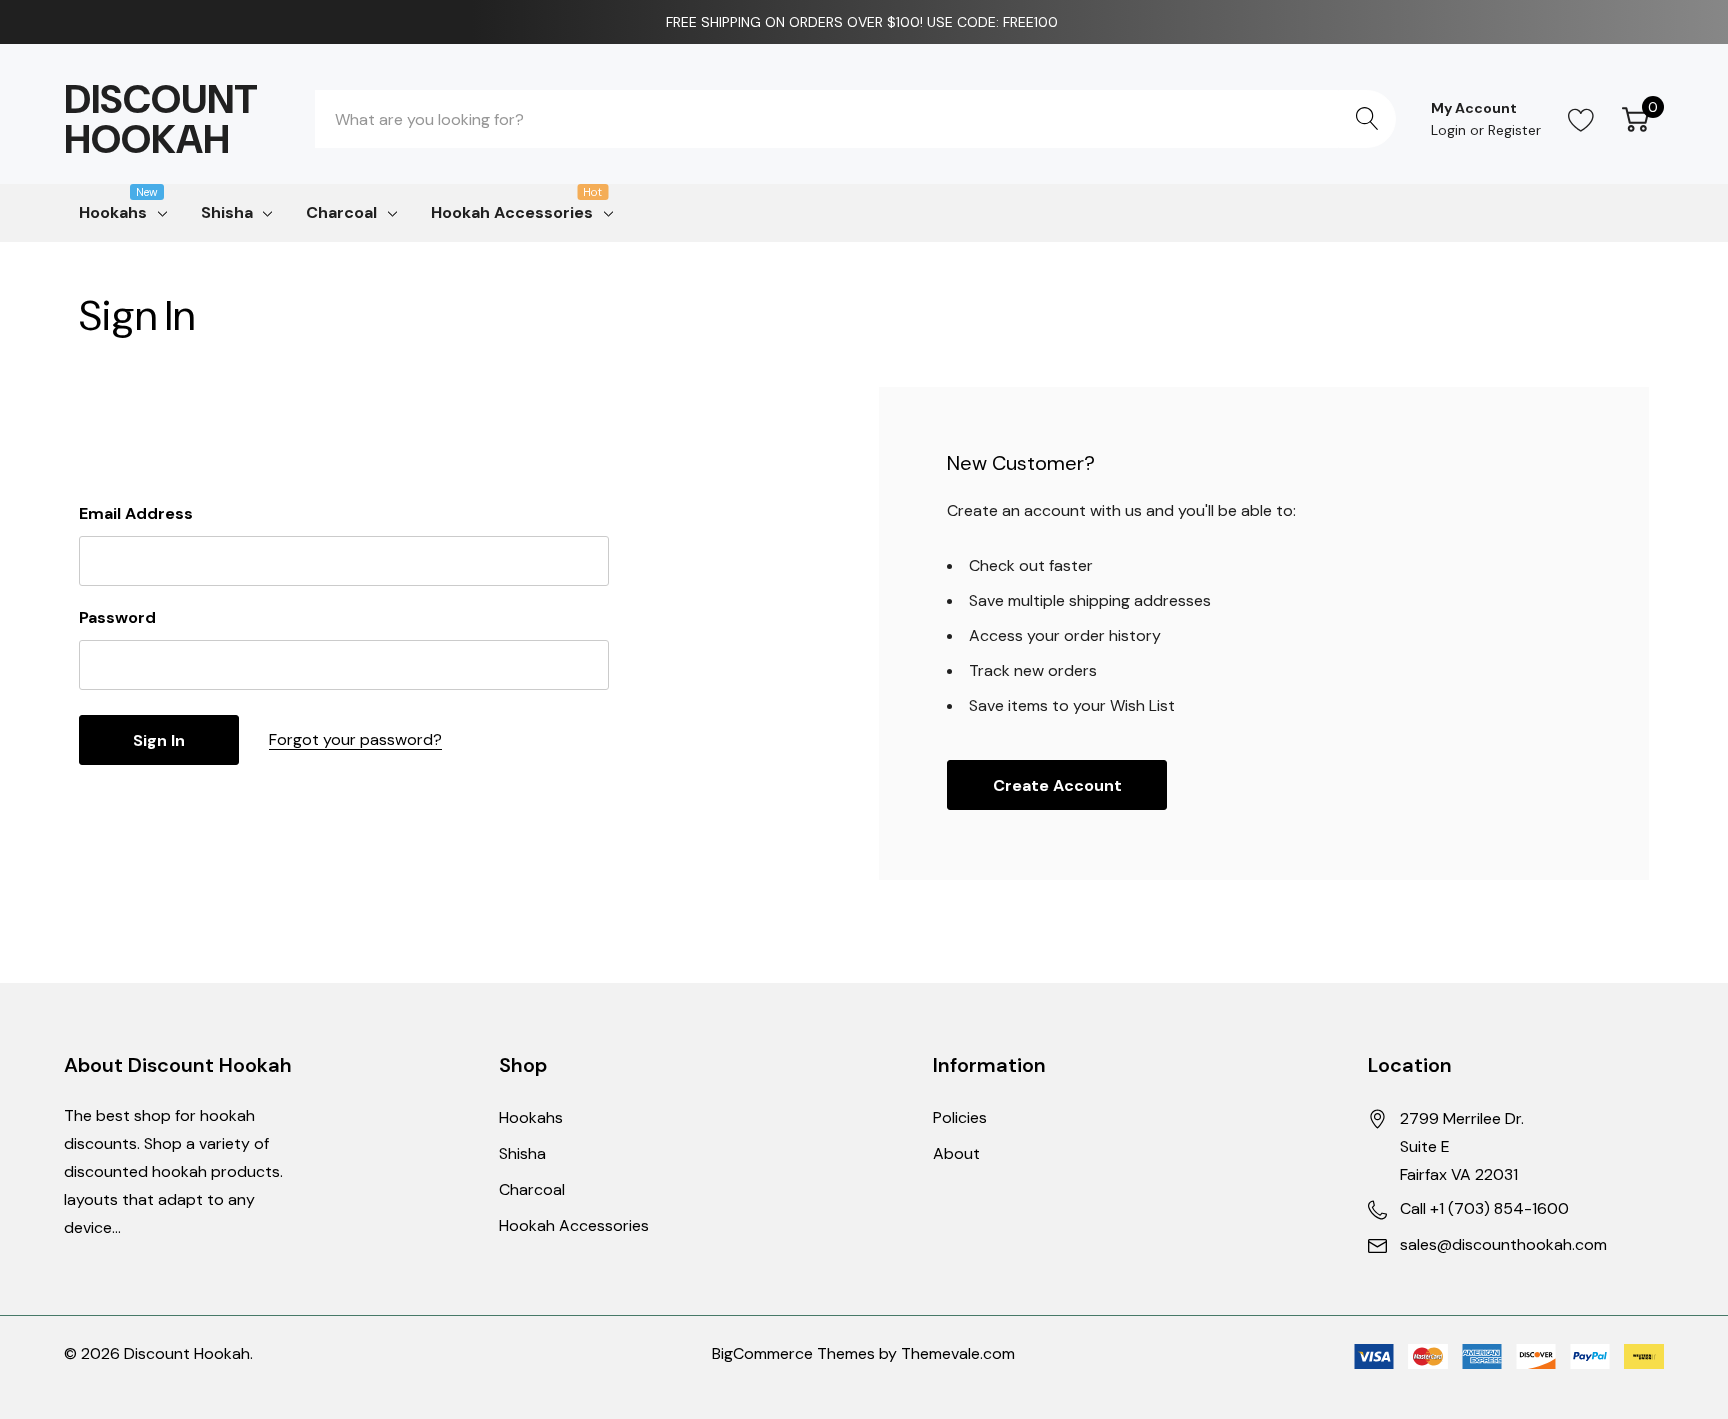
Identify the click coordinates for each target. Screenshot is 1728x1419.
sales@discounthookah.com (1503, 1244)
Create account (1057, 785)
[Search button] (1367, 119)
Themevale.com (958, 1353)
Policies (960, 1117)
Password (117, 617)
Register (1514, 130)
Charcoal (341, 212)
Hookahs (113, 211)
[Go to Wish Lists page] (1581, 119)
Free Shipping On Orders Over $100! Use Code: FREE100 (864, 22)
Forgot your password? (355, 739)
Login (1450, 130)
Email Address (136, 513)
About (956, 1153)
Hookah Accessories (512, 211)
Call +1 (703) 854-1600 (1484, 1208)
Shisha (227, 212)
